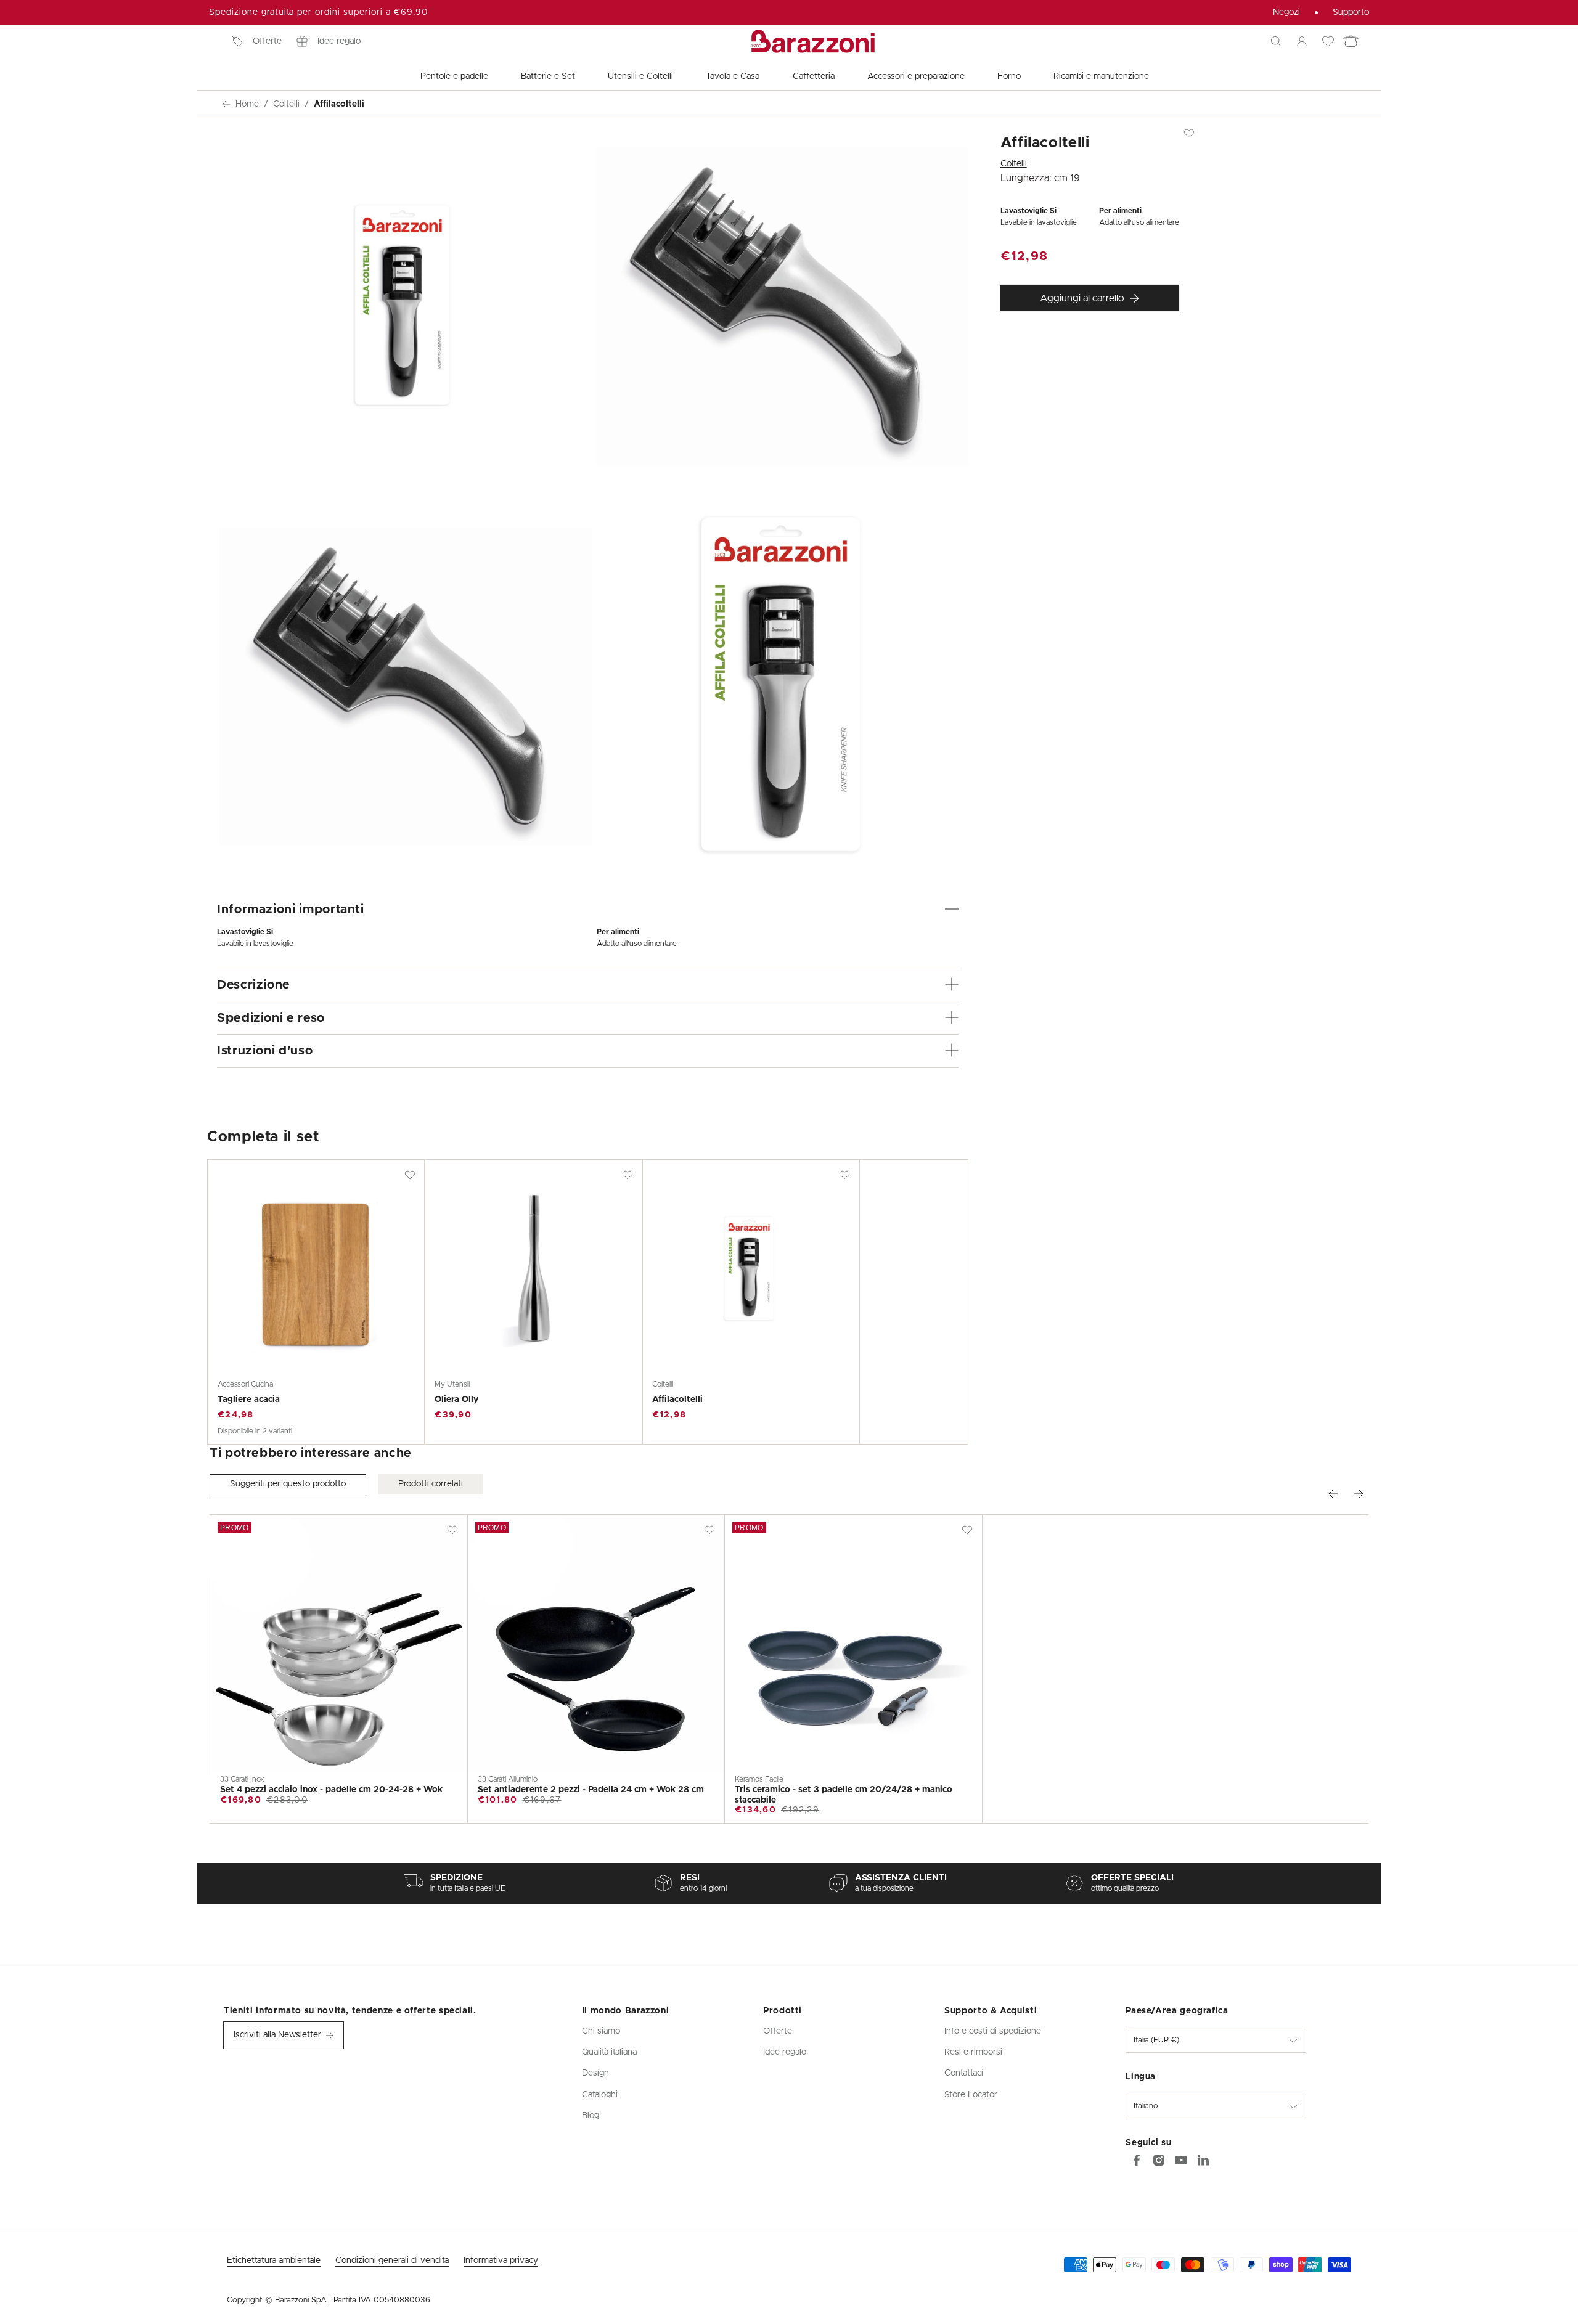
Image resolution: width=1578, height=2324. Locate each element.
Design (595, 2073)
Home (247, 104)
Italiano (1146, 2106)
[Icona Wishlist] (1328, 41)
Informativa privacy (501, 2261)
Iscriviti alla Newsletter (277, 2035)
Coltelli (286, 104)
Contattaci (964, 2073)
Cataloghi (600, 2095)
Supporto (1351, 12)
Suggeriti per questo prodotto (288, 1484)
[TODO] (1203, 2160)
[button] (1276, 41)
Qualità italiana (609, 2052)
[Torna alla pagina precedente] (226, 104)
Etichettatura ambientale (274, 2261)
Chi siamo (601, 2031)
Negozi (1286, 12)
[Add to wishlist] (410, 1175)
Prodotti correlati (431, 1484)
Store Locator (971, 2095)
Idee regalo (339, 41)
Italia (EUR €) (1156, 2040)
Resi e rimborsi (973, 2052)
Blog (591, 2116)
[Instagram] (1159, 2160)
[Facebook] (1137, 2160)
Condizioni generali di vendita (392, 2261)
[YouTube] (1181, 2160)
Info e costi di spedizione (993, 2031)
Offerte (267, 41)
